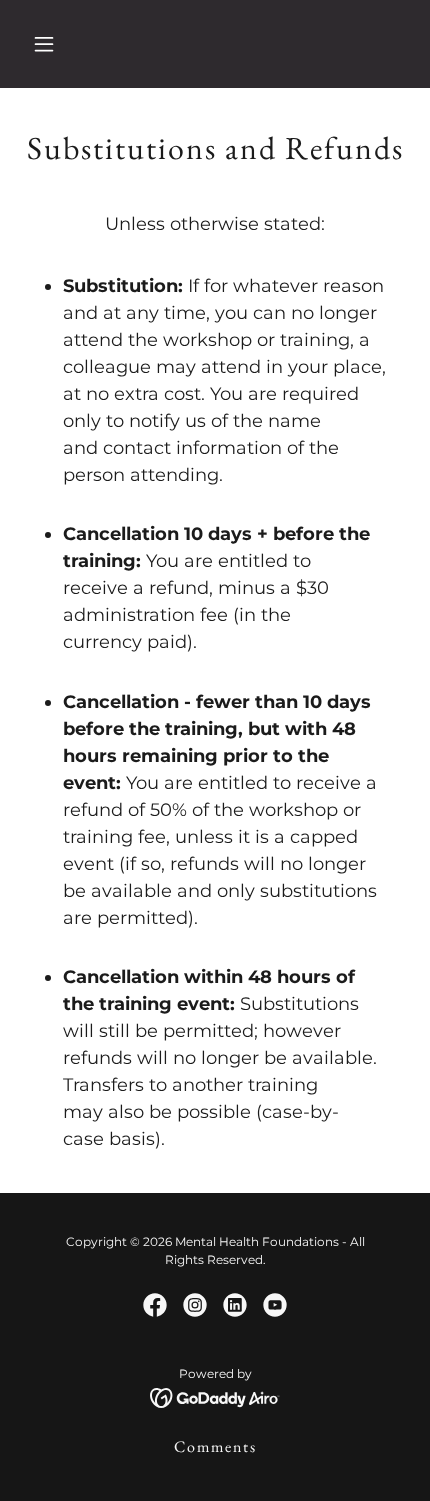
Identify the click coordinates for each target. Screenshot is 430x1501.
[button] (67, 44)
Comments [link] (215, 1446)
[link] (155, 1305)
